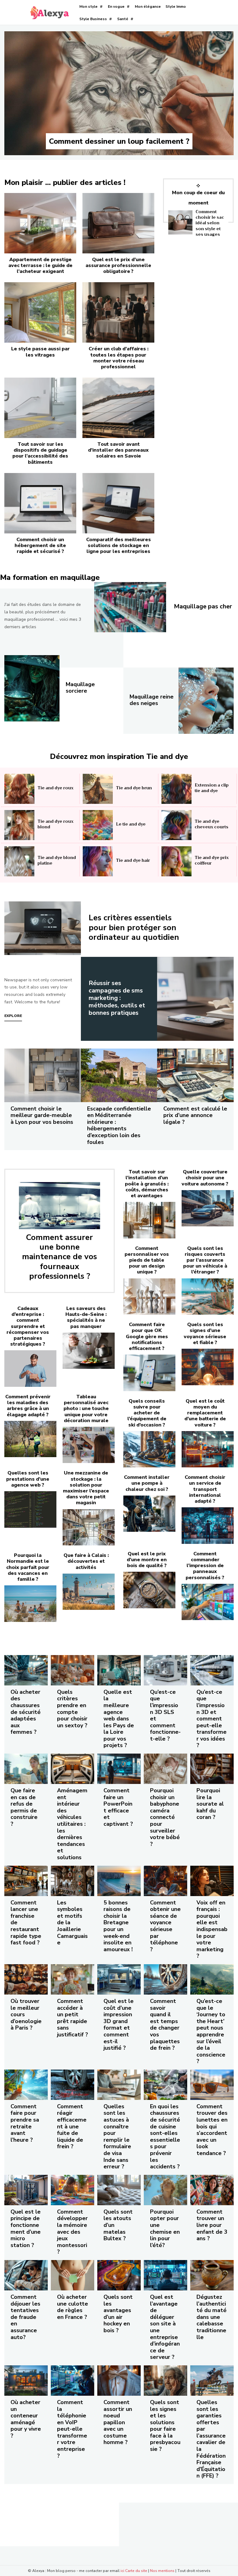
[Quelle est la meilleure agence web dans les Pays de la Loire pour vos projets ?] (119, 1670)
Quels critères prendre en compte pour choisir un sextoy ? (72, 1709)
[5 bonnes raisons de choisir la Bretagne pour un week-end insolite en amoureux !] (119, 1881)
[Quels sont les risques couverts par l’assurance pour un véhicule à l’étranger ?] (208, 1297)
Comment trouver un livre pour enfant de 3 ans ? (212, 2225)
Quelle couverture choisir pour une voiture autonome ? (205, 1178)
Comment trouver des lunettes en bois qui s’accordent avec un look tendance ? (212, 2130)
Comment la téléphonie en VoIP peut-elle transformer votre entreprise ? (72, 2429)
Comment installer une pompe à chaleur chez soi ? (147, 1483)
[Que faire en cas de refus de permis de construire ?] (26, 1769)
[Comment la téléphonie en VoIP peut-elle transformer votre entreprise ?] (73, 2381)
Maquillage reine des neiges (152, 700)
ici (122, 2571)
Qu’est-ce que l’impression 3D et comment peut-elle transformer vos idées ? (212, 1719)
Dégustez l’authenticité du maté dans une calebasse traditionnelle (212, 2317)
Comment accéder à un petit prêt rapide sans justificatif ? (73, 2018)
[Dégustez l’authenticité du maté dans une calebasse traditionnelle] (212, 2275)
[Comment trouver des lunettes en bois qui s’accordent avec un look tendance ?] (212, 2085)
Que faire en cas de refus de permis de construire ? (24, 1807)
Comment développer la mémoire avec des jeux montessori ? (72, 2232)
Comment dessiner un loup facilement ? (119, 141)
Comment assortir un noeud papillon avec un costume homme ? (118, 2422)
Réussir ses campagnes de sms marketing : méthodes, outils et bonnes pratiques (117, 998)
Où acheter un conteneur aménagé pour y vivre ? (26, 2419)
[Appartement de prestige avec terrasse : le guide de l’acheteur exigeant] (40, 223)
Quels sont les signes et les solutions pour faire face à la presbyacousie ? (165, 2426)
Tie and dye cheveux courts (212, 824)
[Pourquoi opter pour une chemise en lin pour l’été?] (165, 2190)
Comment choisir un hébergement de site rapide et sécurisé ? (40, 545)
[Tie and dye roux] (19, 789)
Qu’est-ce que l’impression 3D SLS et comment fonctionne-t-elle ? (165, 1715)
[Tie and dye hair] (98, 861)
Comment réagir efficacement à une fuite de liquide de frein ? (72, 2127)
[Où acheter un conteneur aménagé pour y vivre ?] (26, 2381)
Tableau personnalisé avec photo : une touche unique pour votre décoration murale (86, 1409)
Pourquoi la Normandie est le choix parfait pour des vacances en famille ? (28, 1567)
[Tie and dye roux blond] (19, 825)
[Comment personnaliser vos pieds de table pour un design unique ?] (149, 1297)
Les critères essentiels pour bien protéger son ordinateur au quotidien (134, 927)
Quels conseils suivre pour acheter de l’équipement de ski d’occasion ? (147, 1413)
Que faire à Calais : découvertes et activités (86, 1561)
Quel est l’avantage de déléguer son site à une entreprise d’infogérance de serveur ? (165, 2327)
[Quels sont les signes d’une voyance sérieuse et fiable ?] (208, 1367)
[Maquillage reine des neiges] (206, 701)
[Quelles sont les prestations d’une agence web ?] (30, 1509)
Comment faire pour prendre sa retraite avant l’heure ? (25, 2123)
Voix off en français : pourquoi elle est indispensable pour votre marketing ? (212, 1929)
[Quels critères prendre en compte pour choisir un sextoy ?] (73, 1670)
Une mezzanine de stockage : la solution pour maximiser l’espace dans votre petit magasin (86, 1488)
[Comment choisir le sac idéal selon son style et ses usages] (180, 222)
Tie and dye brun (134, 788)
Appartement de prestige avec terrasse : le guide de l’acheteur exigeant (40, 265)
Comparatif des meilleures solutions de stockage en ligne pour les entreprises (119, 545)
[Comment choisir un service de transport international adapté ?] (208, 1526)
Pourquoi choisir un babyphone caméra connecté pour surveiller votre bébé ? (165, 1817)
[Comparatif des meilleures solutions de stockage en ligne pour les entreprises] (118, 503)
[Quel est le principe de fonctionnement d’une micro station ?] (26, 2190)
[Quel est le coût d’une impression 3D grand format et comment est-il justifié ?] (119, 1979)
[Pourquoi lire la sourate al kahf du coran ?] (212, 1769)
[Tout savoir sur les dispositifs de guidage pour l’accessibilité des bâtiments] (40, 408)
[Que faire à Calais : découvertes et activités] (89, 1592)
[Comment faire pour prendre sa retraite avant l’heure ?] (26, 2085)
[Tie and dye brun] (98, 789)
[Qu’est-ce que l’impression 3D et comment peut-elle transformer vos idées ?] (212, 1670)
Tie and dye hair (133, 860)
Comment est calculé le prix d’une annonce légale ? (195, 1115)
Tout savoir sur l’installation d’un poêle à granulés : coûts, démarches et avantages (147, 1184)
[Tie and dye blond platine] (19, 861)
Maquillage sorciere (80, 688)
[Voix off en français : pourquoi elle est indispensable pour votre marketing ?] (212, 1881)
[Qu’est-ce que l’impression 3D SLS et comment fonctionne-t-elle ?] (165, 1670)
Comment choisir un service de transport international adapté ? (205, 1489)
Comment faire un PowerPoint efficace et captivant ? (118, 1807)
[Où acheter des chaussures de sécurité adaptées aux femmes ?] (26, 1670)
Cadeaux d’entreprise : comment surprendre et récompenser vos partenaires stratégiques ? (28, 1326)
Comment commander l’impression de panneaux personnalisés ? (205, 1566)
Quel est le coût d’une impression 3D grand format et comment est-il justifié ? (119, 2024)
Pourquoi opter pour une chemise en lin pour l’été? (165, 2228)
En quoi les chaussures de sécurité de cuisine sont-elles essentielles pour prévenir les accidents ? (165, 2136)
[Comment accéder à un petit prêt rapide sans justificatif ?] (73, 1979)
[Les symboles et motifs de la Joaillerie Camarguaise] (73, 1881)
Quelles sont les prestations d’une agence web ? (28, 1479)
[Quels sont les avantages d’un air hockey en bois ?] (119, 2275)
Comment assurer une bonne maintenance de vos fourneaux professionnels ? (59, 1257)
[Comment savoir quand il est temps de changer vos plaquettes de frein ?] (165, 1979)
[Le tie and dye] (98, 825)
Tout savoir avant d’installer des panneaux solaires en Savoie (118, 450)
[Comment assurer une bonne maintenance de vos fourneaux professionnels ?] (59, 1206)
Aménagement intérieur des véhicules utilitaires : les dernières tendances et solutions (72, 1824)
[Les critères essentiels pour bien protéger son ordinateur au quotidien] (43, 928)
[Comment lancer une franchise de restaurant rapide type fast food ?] (26, 1881)
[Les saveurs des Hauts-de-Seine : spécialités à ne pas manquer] (89, 1351)
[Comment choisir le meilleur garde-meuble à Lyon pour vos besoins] (43, 1075)
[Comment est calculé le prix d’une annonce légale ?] (195, 1075)
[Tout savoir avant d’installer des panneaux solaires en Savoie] (118, 408)
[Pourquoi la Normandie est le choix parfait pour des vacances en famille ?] (30, 1604)
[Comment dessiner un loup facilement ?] (119, 93)
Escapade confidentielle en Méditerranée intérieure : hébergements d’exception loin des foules (119, 1125)
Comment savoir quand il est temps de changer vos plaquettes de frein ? (165, 2024)
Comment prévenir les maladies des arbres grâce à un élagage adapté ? (28, 1406)
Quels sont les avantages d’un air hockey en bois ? (118, 2314)
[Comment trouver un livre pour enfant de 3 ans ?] (212, 2190)
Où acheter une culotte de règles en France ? (73, 2307)
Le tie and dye (131, 824)
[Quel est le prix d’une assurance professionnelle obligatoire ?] (118, 223)
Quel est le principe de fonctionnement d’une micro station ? (26, 2228)
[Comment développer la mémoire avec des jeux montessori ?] (73, 2190)
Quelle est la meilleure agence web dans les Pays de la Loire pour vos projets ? (119, 1719)
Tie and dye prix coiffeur (212, 860)
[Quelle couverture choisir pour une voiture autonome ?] (208, 1208)
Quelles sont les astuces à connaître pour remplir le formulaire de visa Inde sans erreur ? (117, 2136)
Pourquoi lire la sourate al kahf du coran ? (210, 1804)
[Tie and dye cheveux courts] (176, 825)
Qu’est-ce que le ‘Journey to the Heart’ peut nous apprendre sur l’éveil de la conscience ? (211, 2031)
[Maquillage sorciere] (32, 688)
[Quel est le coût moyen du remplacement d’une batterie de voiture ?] (208, 1449)
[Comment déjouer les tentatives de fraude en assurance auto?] (26, 2275)
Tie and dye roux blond (55, 824)
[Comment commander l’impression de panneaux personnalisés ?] (208, 1602)
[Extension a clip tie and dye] (176, 789)
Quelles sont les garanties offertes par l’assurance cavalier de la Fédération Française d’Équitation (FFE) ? (211, 2439)
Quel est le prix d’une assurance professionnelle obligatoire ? (118, 265)
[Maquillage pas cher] (130, 607)
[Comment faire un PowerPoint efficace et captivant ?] (119, 1769)
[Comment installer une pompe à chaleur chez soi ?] (149, 1514)
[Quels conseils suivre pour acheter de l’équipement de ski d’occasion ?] (149, 1449)
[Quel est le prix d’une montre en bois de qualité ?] (149, 1590)
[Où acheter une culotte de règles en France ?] (73, 2275)
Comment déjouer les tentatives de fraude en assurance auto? (25, 2317)
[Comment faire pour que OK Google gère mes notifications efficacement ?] (149, 1373)
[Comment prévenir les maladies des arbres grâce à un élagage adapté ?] (30, 1439)
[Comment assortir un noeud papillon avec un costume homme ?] (119, 2381)
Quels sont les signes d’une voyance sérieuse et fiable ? (205, 1334)
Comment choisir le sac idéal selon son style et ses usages (210, 223)
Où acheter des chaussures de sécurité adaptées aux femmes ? (26, 1712)
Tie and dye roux (55, 788)
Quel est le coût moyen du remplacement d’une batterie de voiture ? (205, 1413)
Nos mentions (162, 2571)
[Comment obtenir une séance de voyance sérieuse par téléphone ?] (165, 1881)
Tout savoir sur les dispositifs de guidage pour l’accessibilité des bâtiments (40, 453)
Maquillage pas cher (203, 606)
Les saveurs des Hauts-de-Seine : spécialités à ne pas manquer (86, 1317)
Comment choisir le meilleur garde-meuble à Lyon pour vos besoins (42, 1115)
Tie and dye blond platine (57, 860)
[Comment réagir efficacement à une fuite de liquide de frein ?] (73, 2085)
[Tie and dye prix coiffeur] (176, 861)
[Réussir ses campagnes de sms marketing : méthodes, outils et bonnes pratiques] (195, 999)
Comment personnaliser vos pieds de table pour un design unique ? (147, 1260)
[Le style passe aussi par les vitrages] (40, 312)
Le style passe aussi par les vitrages (40, 352)
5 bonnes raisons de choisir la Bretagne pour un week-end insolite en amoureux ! (118, 1926)
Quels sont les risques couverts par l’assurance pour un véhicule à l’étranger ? (205, 1260)
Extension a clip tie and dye (212, 788)
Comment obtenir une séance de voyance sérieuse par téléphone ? (165, 1926)
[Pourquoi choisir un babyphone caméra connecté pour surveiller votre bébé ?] (165, 1769)
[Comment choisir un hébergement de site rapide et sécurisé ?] (40, 503)
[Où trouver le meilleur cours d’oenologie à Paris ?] (26, 1979)
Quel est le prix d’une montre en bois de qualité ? (147, 1560)
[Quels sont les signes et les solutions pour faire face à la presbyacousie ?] (165, 2381)
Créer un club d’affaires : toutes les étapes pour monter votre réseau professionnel (119, 358)
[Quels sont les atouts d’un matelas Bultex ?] (119, 2190)
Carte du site (136, 2571)
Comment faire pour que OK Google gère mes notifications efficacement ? (147, 1336)
